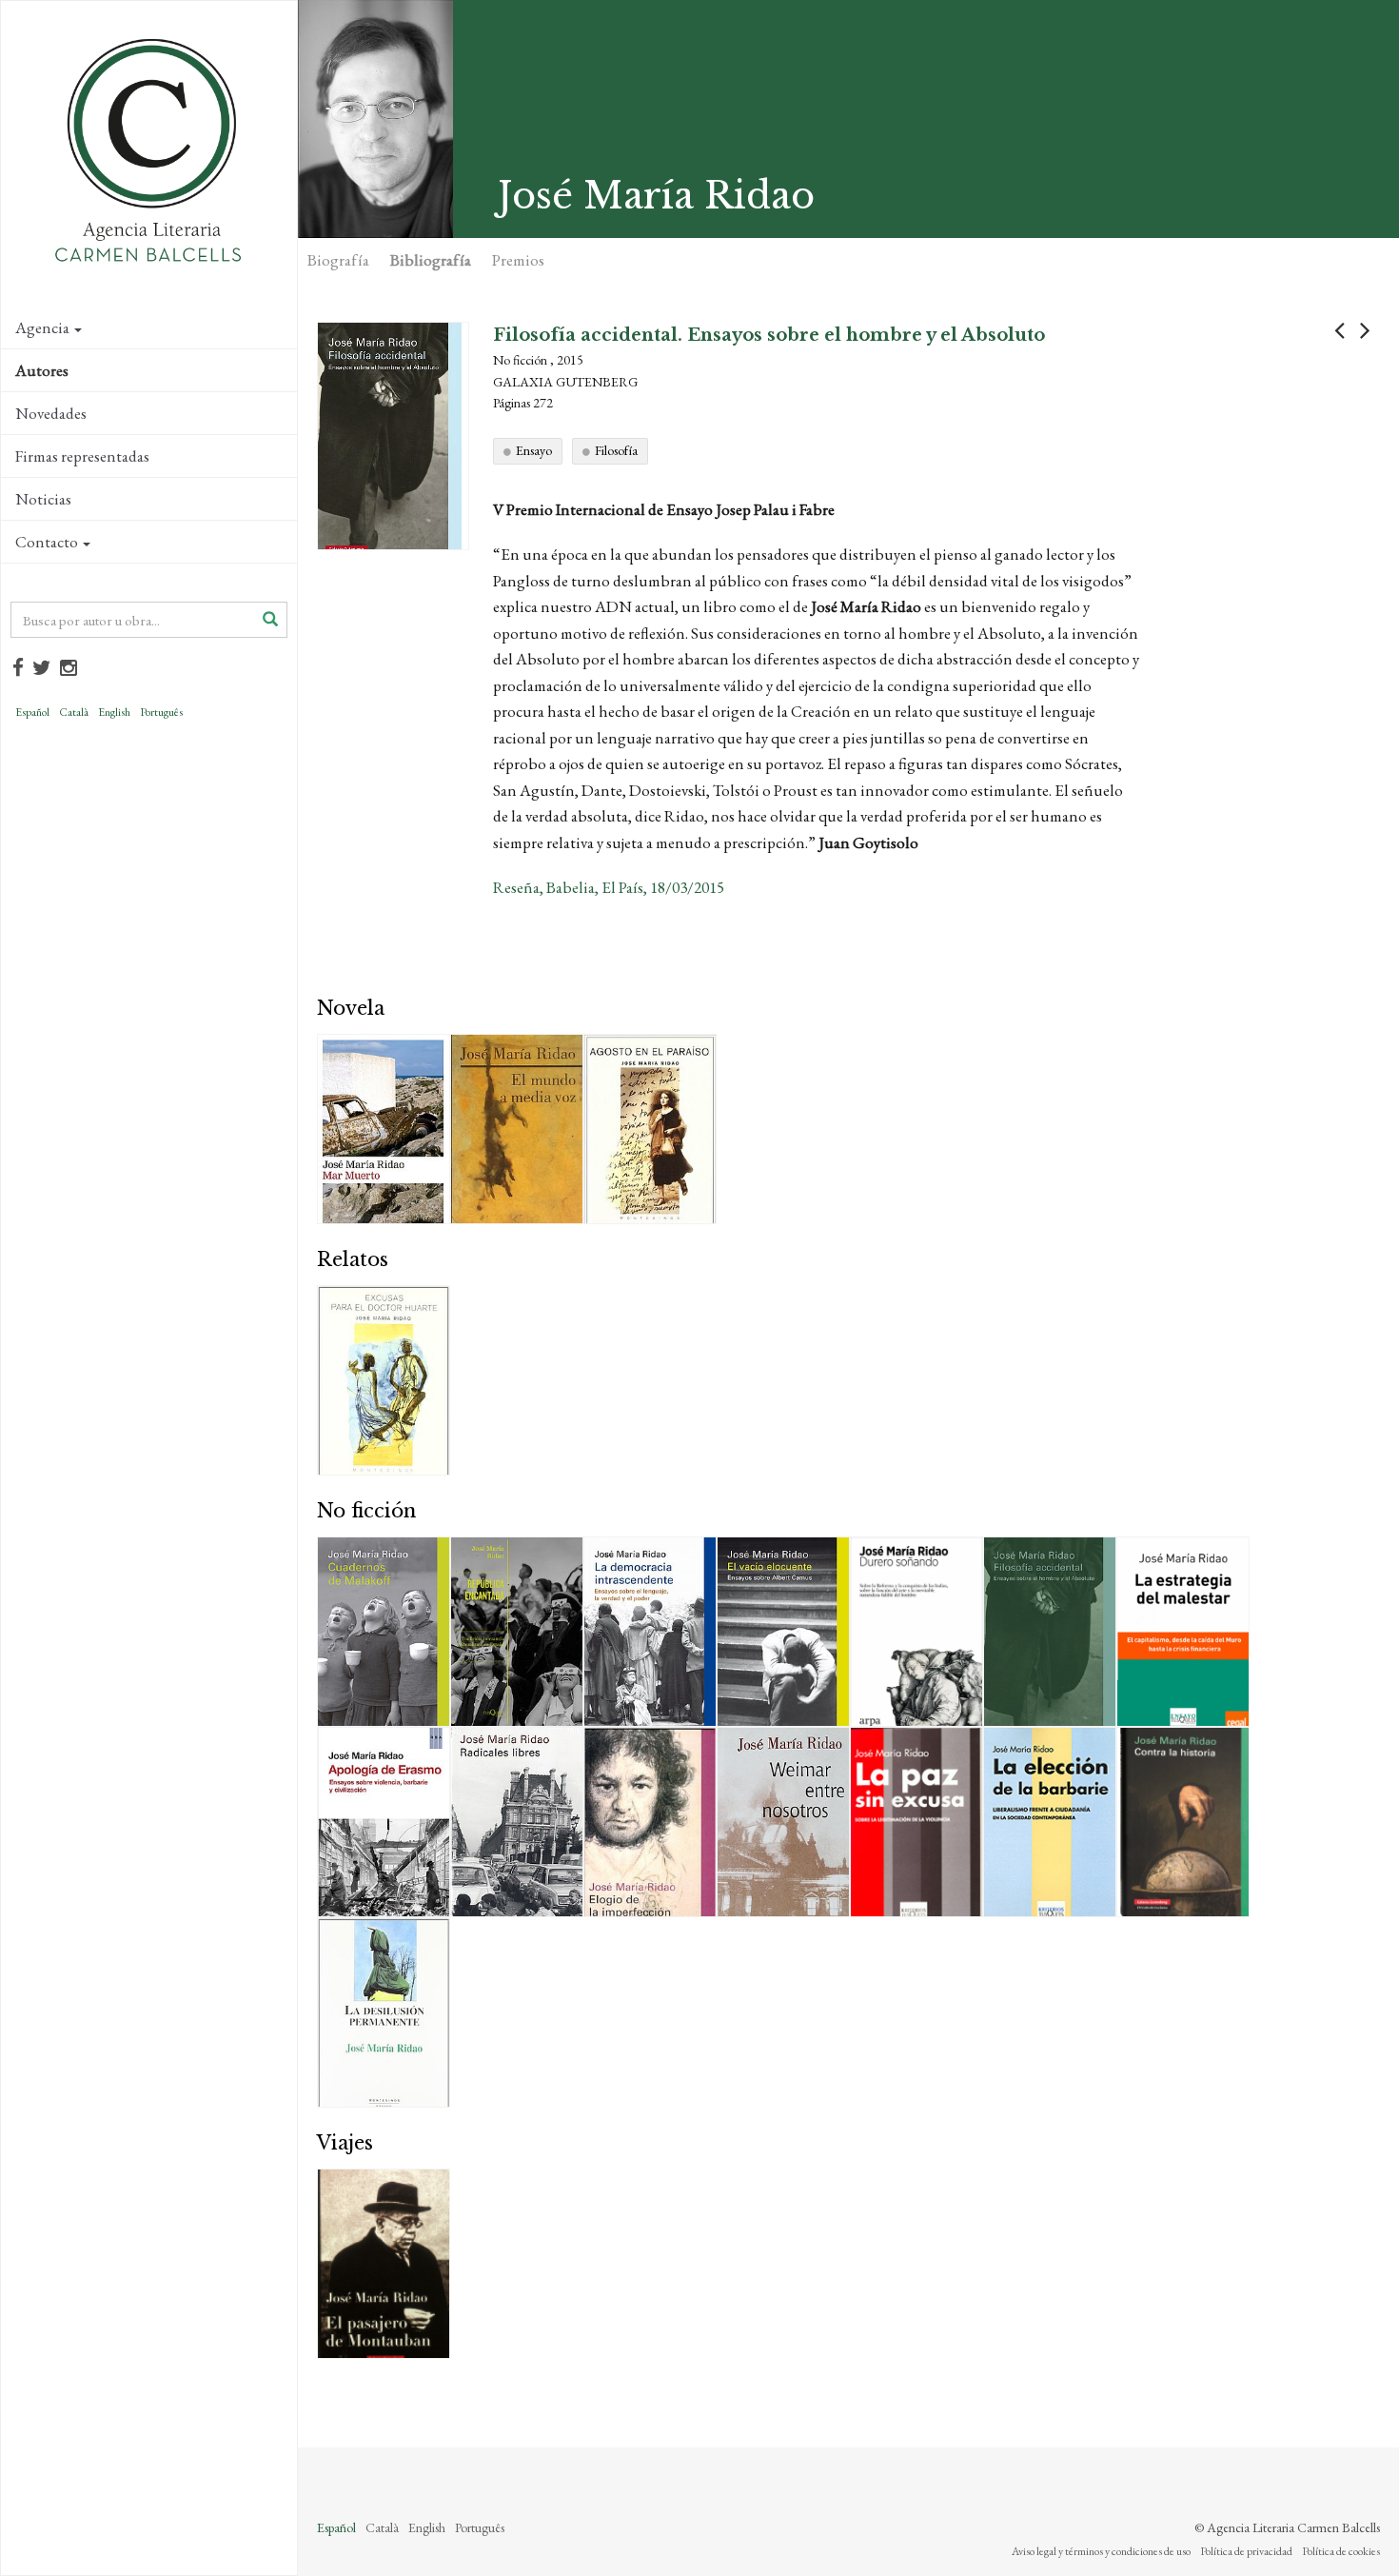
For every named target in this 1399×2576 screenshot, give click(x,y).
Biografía (338, 260)
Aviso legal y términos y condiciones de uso (1101, 2551)
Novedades (51, 413)
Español (32, 712)
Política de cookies (1341, 2551)
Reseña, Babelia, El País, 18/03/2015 (609, 887)
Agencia (42, 327)
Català (74, 712)
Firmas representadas (82, 456)
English (114, 712)
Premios (518, 260)
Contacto (47, 542)
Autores (42, 370)
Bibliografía (431, 260)
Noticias (43, 499)
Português (161, 712)
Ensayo (534, 450)
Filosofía (616, 450)
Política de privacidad (1246, 2551)
